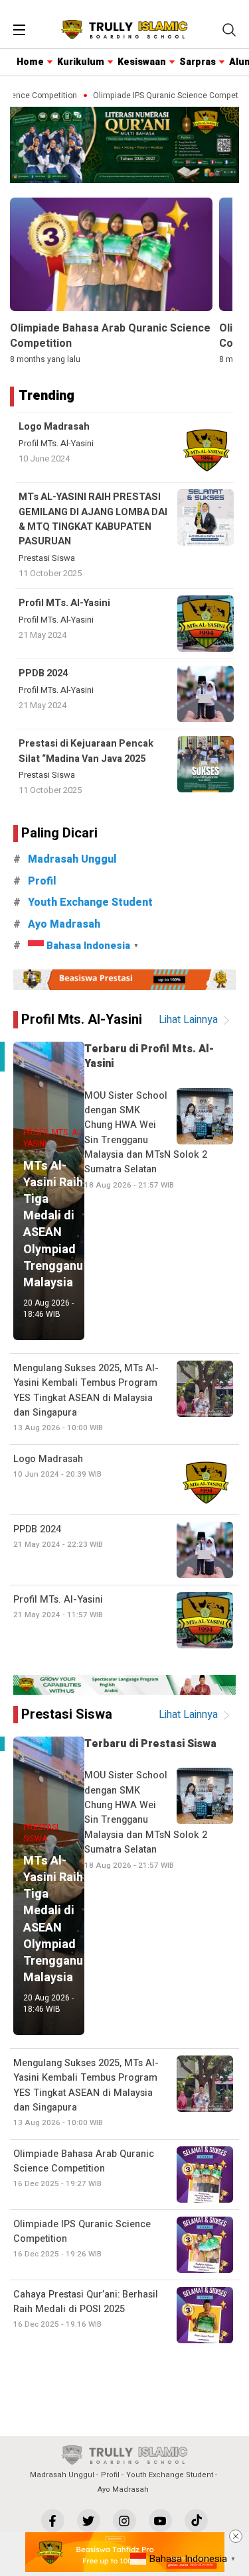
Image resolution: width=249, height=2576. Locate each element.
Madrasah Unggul (72, 859)
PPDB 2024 (43, 673)
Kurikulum (81, 62)
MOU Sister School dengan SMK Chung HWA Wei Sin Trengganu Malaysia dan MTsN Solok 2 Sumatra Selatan (146, 1140)
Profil (42, 881)
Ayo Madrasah (64, 924)
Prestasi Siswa (47, 558)
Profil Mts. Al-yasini (82, 1019)
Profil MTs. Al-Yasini (56, 444)
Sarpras (198, 62)
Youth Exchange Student (90, 902)
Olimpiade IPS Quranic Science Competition (165, 96)
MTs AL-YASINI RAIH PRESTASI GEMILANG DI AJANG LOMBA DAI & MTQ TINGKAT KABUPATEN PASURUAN (93, 519)
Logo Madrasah (54, 427)
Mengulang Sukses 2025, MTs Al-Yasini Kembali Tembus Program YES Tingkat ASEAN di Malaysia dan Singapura (86, 1398)
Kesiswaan (142, 62)
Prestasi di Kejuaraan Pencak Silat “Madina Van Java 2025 (86, 751)
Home (30, 62)
